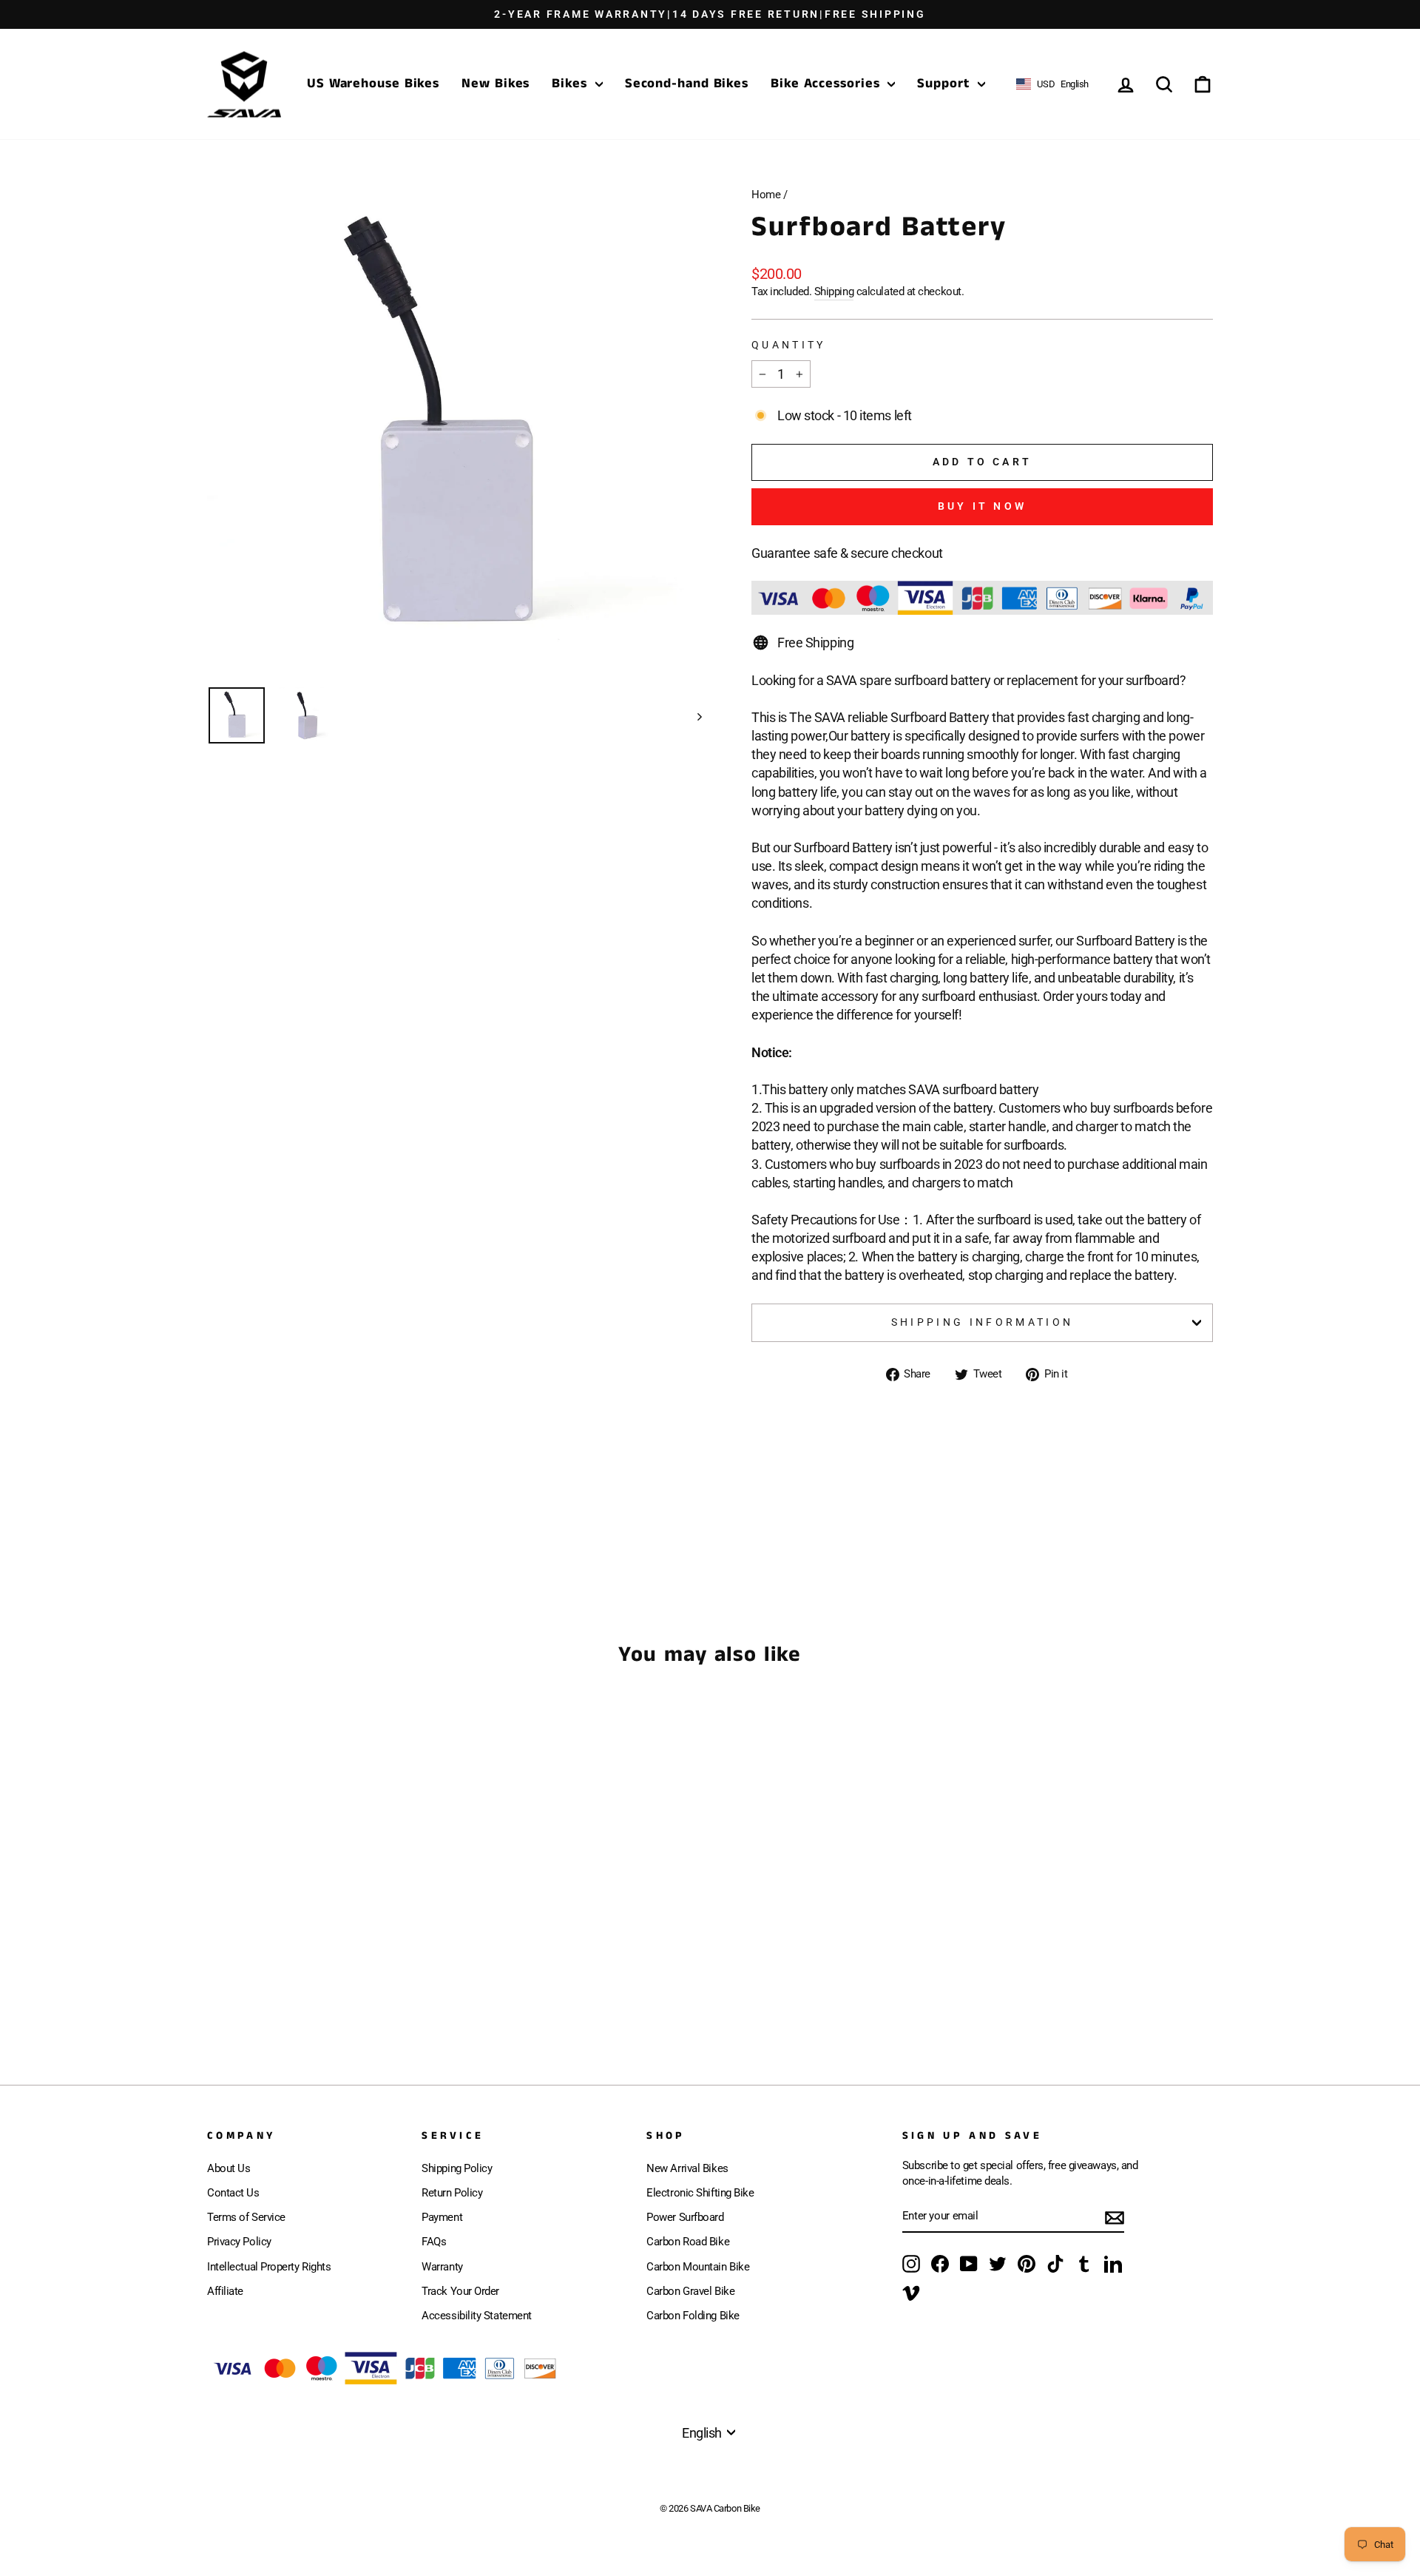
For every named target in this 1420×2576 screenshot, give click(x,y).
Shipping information (982, 1322)
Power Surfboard (685, 2217)
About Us (229, 2168)
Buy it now (982, 506)
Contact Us (233, 2193)
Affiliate (225, 2291)
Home (766, 195)
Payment (442, 2217)
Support (945, 84)
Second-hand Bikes (687, 84)
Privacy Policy (239, 2242)
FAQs (434, 2242)
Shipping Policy (457, 2168)
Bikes (571, 84)
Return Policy (452, 2193)
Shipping (834, 291)
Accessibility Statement (477, 2316)
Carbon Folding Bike (693, 2316)
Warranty (442, 2267)
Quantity (789, 345)
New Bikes (496, 84)
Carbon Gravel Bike (690, 2291)
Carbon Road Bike (688, 2242)
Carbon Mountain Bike (698, 2267)
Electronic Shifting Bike (700, 2193)
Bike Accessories (827, 84)
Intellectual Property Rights (269, 2267)
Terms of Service (246, 2217)
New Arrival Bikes (687, 2168)
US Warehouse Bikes (373, 84)
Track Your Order (460, 2291)
